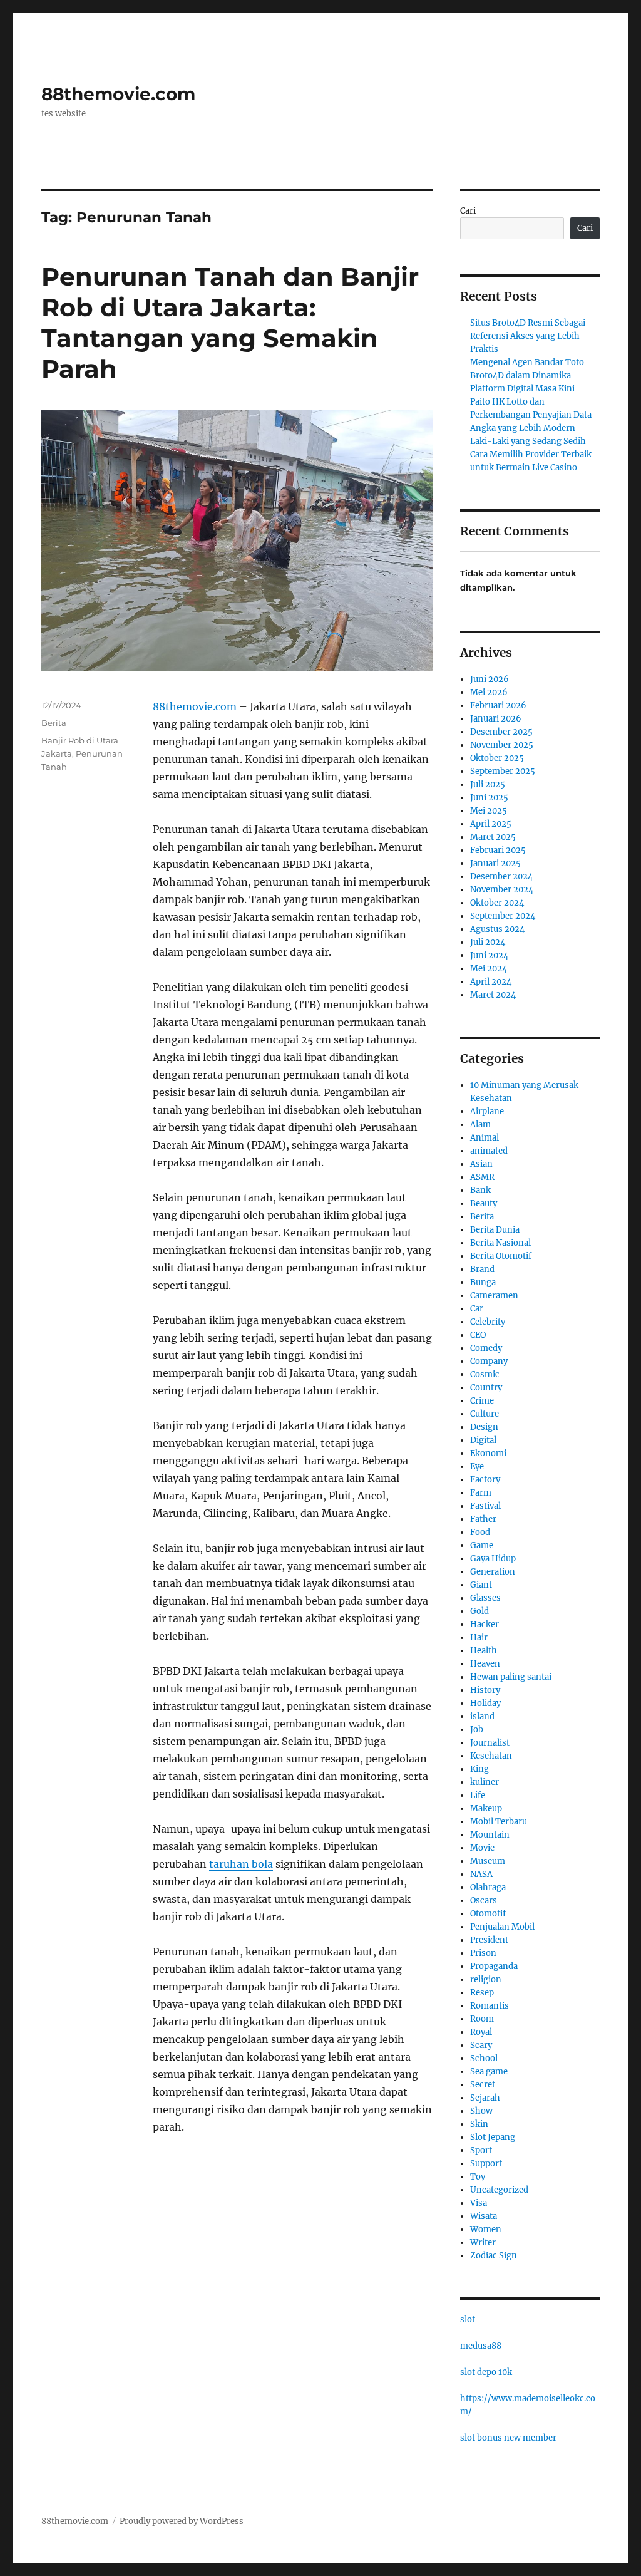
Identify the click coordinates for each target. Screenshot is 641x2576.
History (485, 1690)
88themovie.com (118, 94)
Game (482, 1545)
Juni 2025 (489, 798)
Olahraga (488, 1887)
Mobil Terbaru (499, 1822)
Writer (483, 2242)
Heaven (485, 1664)
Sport (481, 2150)
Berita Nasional (500, 1243)
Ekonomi (488, 1453)
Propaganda (494, 1966)
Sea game (489, 2072)
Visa (479, 2203)
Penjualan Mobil (502, 1927)
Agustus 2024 (497, 929)
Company (489, 1361)
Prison (483, 1953)
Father (483, 1519)
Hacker (485, 1624)
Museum (488, 1861)
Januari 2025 (495, 863)
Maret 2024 (493, 995)
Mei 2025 (489, 811)
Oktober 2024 (497, 903)
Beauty (484, 1203)
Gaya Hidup (493, 1559)
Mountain (490, 1835)
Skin (479, 2124)
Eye (477, 1466)
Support (486, 2164)
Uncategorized (499, 2190)
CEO (478, 1335)
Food (480, 1532)
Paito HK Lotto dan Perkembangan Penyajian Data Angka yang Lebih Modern (531, 415)
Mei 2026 (489, 692)
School (484, 2058)
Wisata (484, 2216)
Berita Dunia (495, 1230)
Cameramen (494, 1296)
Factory (485, 1480)
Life (478, 1795)
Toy (478, 2177)
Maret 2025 (493, 837)
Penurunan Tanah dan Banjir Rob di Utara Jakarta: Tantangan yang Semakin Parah (230, 323)
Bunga (483, 1282)
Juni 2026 (490, 679)
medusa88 (481, 2346)
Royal (481, 2032)
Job (477, 1730)
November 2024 (502, 890)
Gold (479, 1611)
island (482, 1716)
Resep (482, 1993)
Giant (481, 1585)
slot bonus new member (508, 2438)
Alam (480, 1125)
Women (486, 2229)
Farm (481, 1493)
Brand (482, 1269)
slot (468, 2320)
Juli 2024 (488, 942)
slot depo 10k (486, 2372)
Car (477, 1309)
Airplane (487, 1111)
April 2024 (491, 982)
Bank (480, 1190)
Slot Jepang (493, 2137)
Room (482, 2019)
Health (484, 1651)
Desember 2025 (501, 732)
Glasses (485, 1598)
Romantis (490, 2006)
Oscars (484, 1901)
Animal (485, 1138)
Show (481, 2111)
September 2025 (503, 771)
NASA (481, 1874)
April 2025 (491, 824)
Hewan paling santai (511, 1677)
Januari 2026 (496, 719)
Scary (481, 2045)
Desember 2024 (501, 877)
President (489, 1940)
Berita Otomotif (501, 1256)
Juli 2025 (488, 784)
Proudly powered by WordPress (182, 2521)
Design (484, 1427)
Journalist (490, 1743)
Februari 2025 (498, 850)
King (479, 1769)
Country (486, 1388)
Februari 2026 (498, 706)
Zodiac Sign (494, 2256)
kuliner (485, 1782)
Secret (483, 2085)
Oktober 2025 (497, 758)
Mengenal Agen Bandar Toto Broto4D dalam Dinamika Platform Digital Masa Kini (527, 375)
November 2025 (502, 745)
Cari (468, 211)
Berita (54, 723)
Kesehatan (491, 1756)
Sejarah (485, 2098)
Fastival (485, 1506)
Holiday (485, 1703)
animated (489, 1151)
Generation (493, 1572)
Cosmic (485, 1374)
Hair (479, 1637)
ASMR (482, 1177)
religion (486, 1979)
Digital (483, 1440)
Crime (482, 1401)
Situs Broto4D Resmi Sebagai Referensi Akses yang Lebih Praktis (528, 336)
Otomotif (488, 1914)
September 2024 (503, 916)
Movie (482, 1848)
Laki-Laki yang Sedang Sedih (528, 441)
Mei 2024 (489, 969)
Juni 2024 (489, 955)
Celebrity (488, 1322)
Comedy (486, 1348)
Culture (485, 1414)
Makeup (486, 1808)
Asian (481, 1164)
